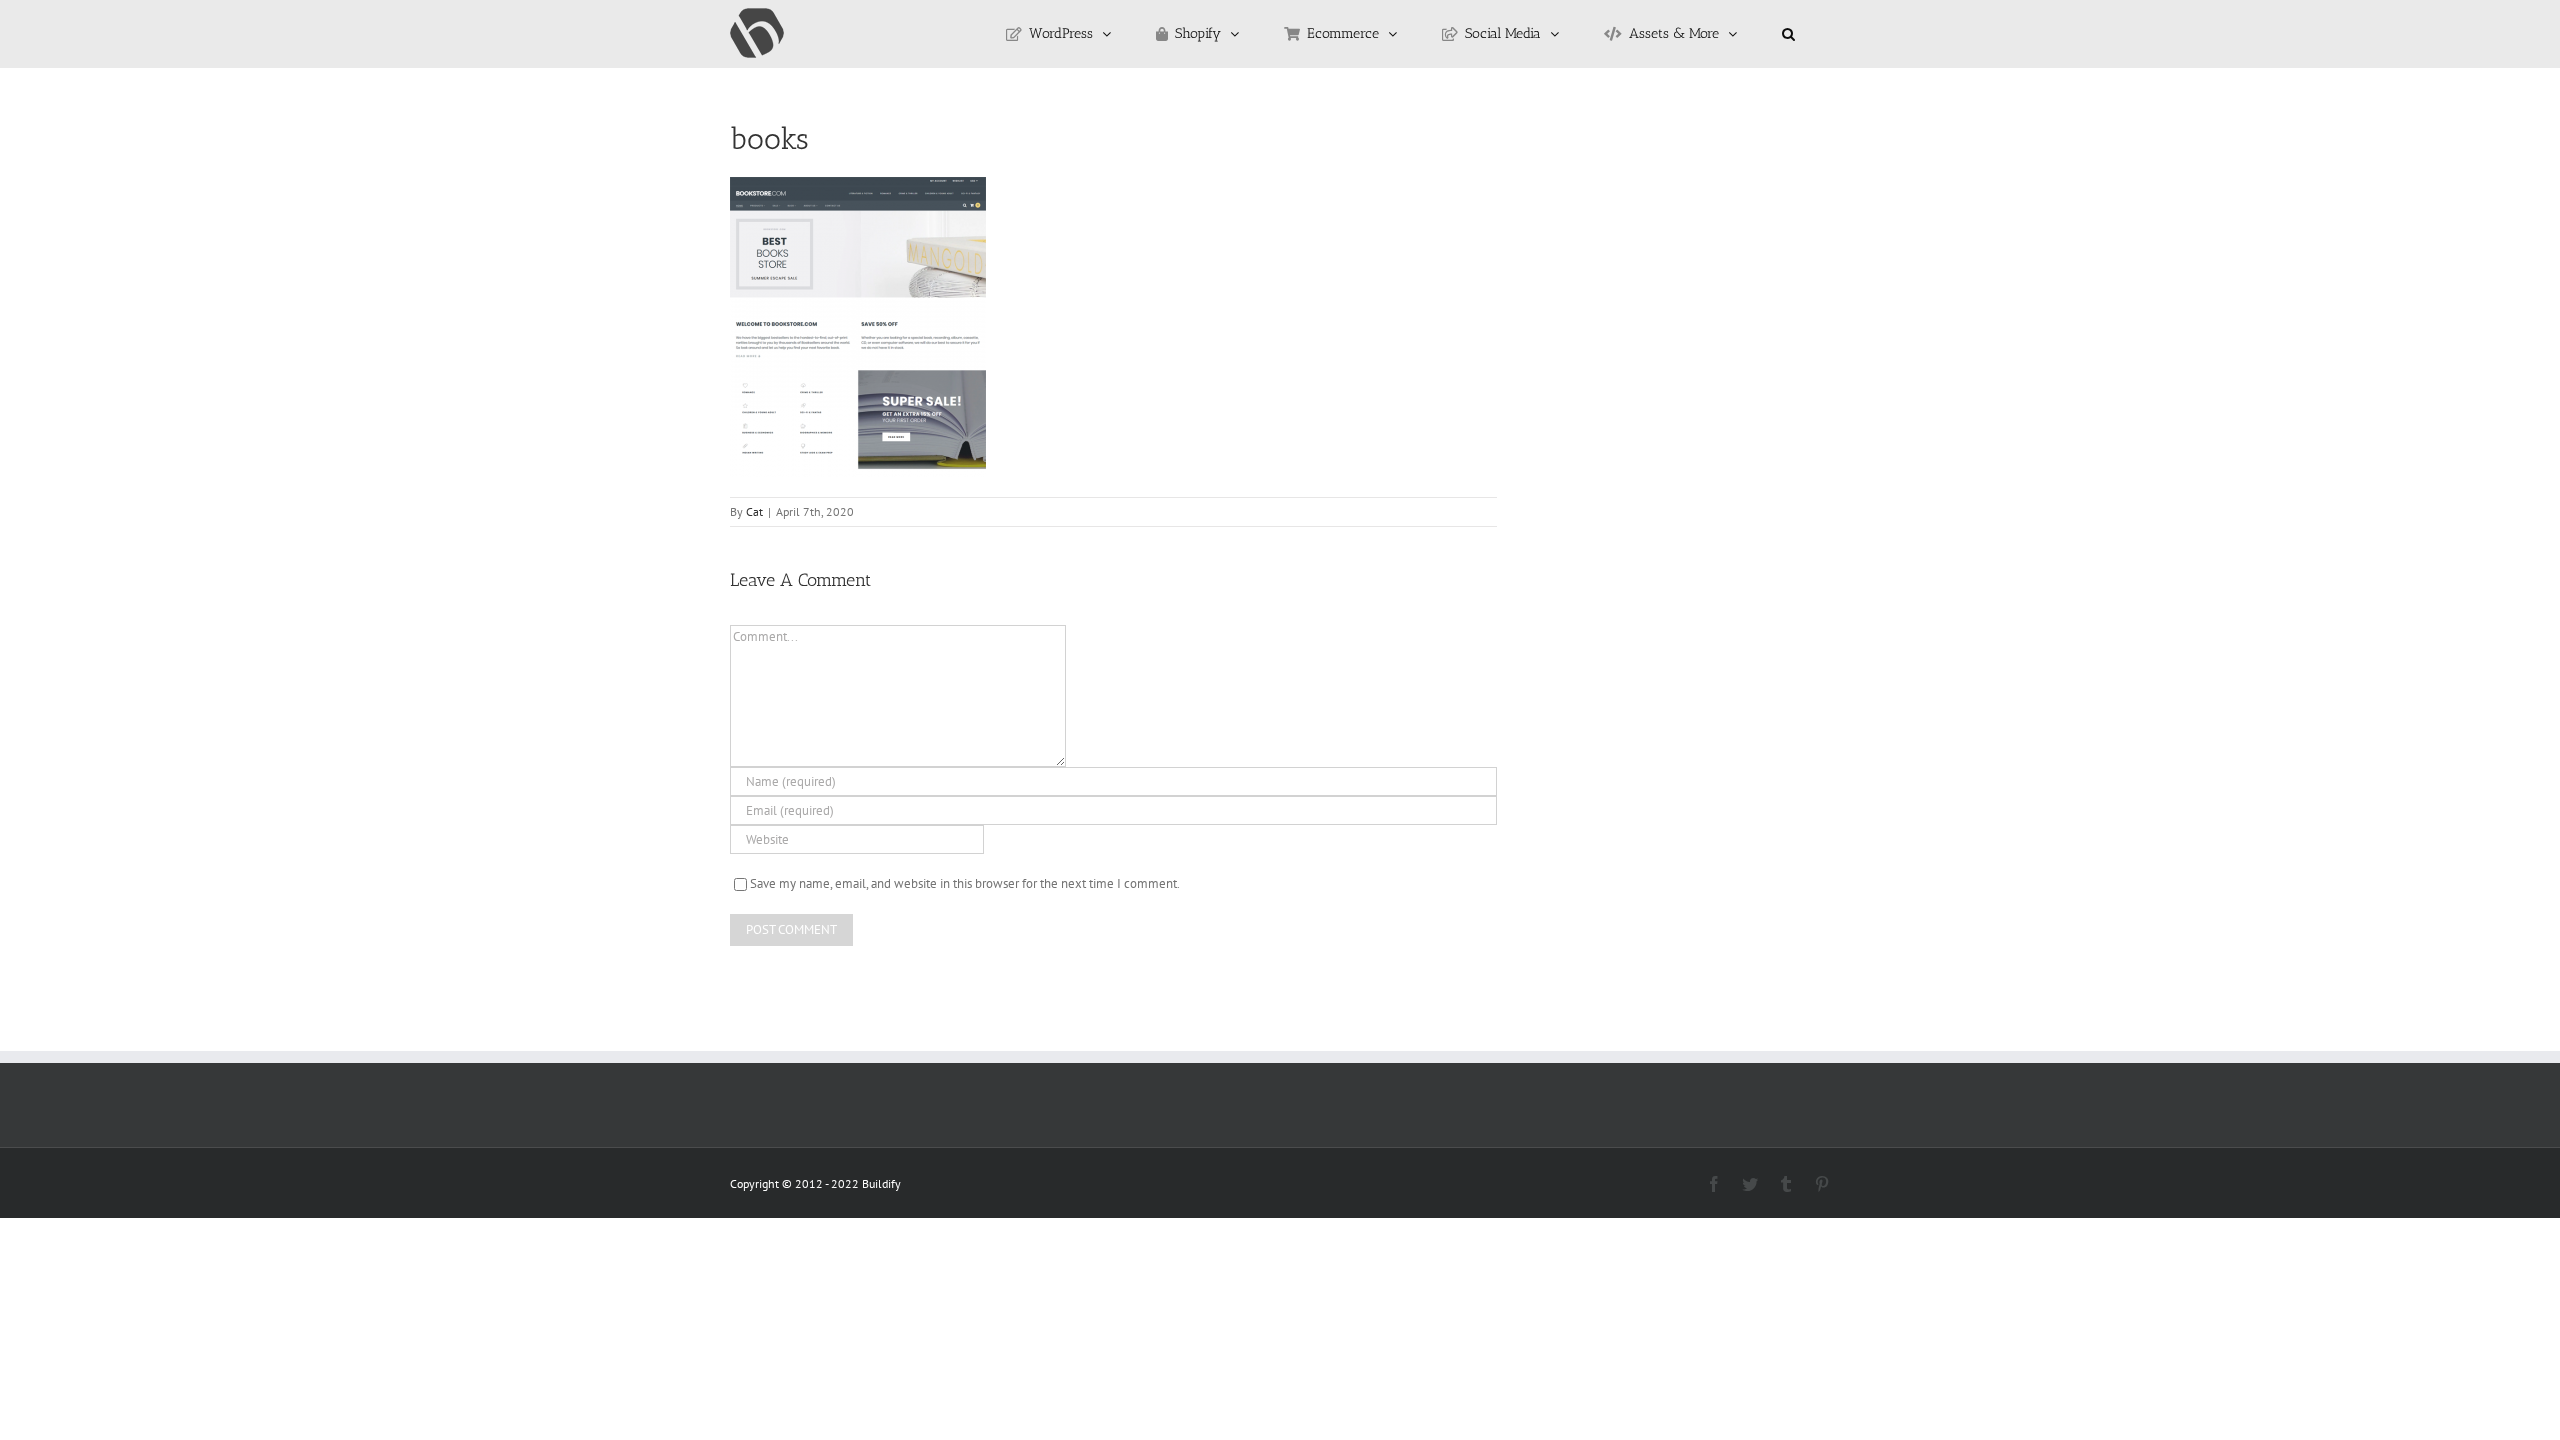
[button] (1788, 34)
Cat (754, 511)
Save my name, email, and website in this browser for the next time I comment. (965, 883)
